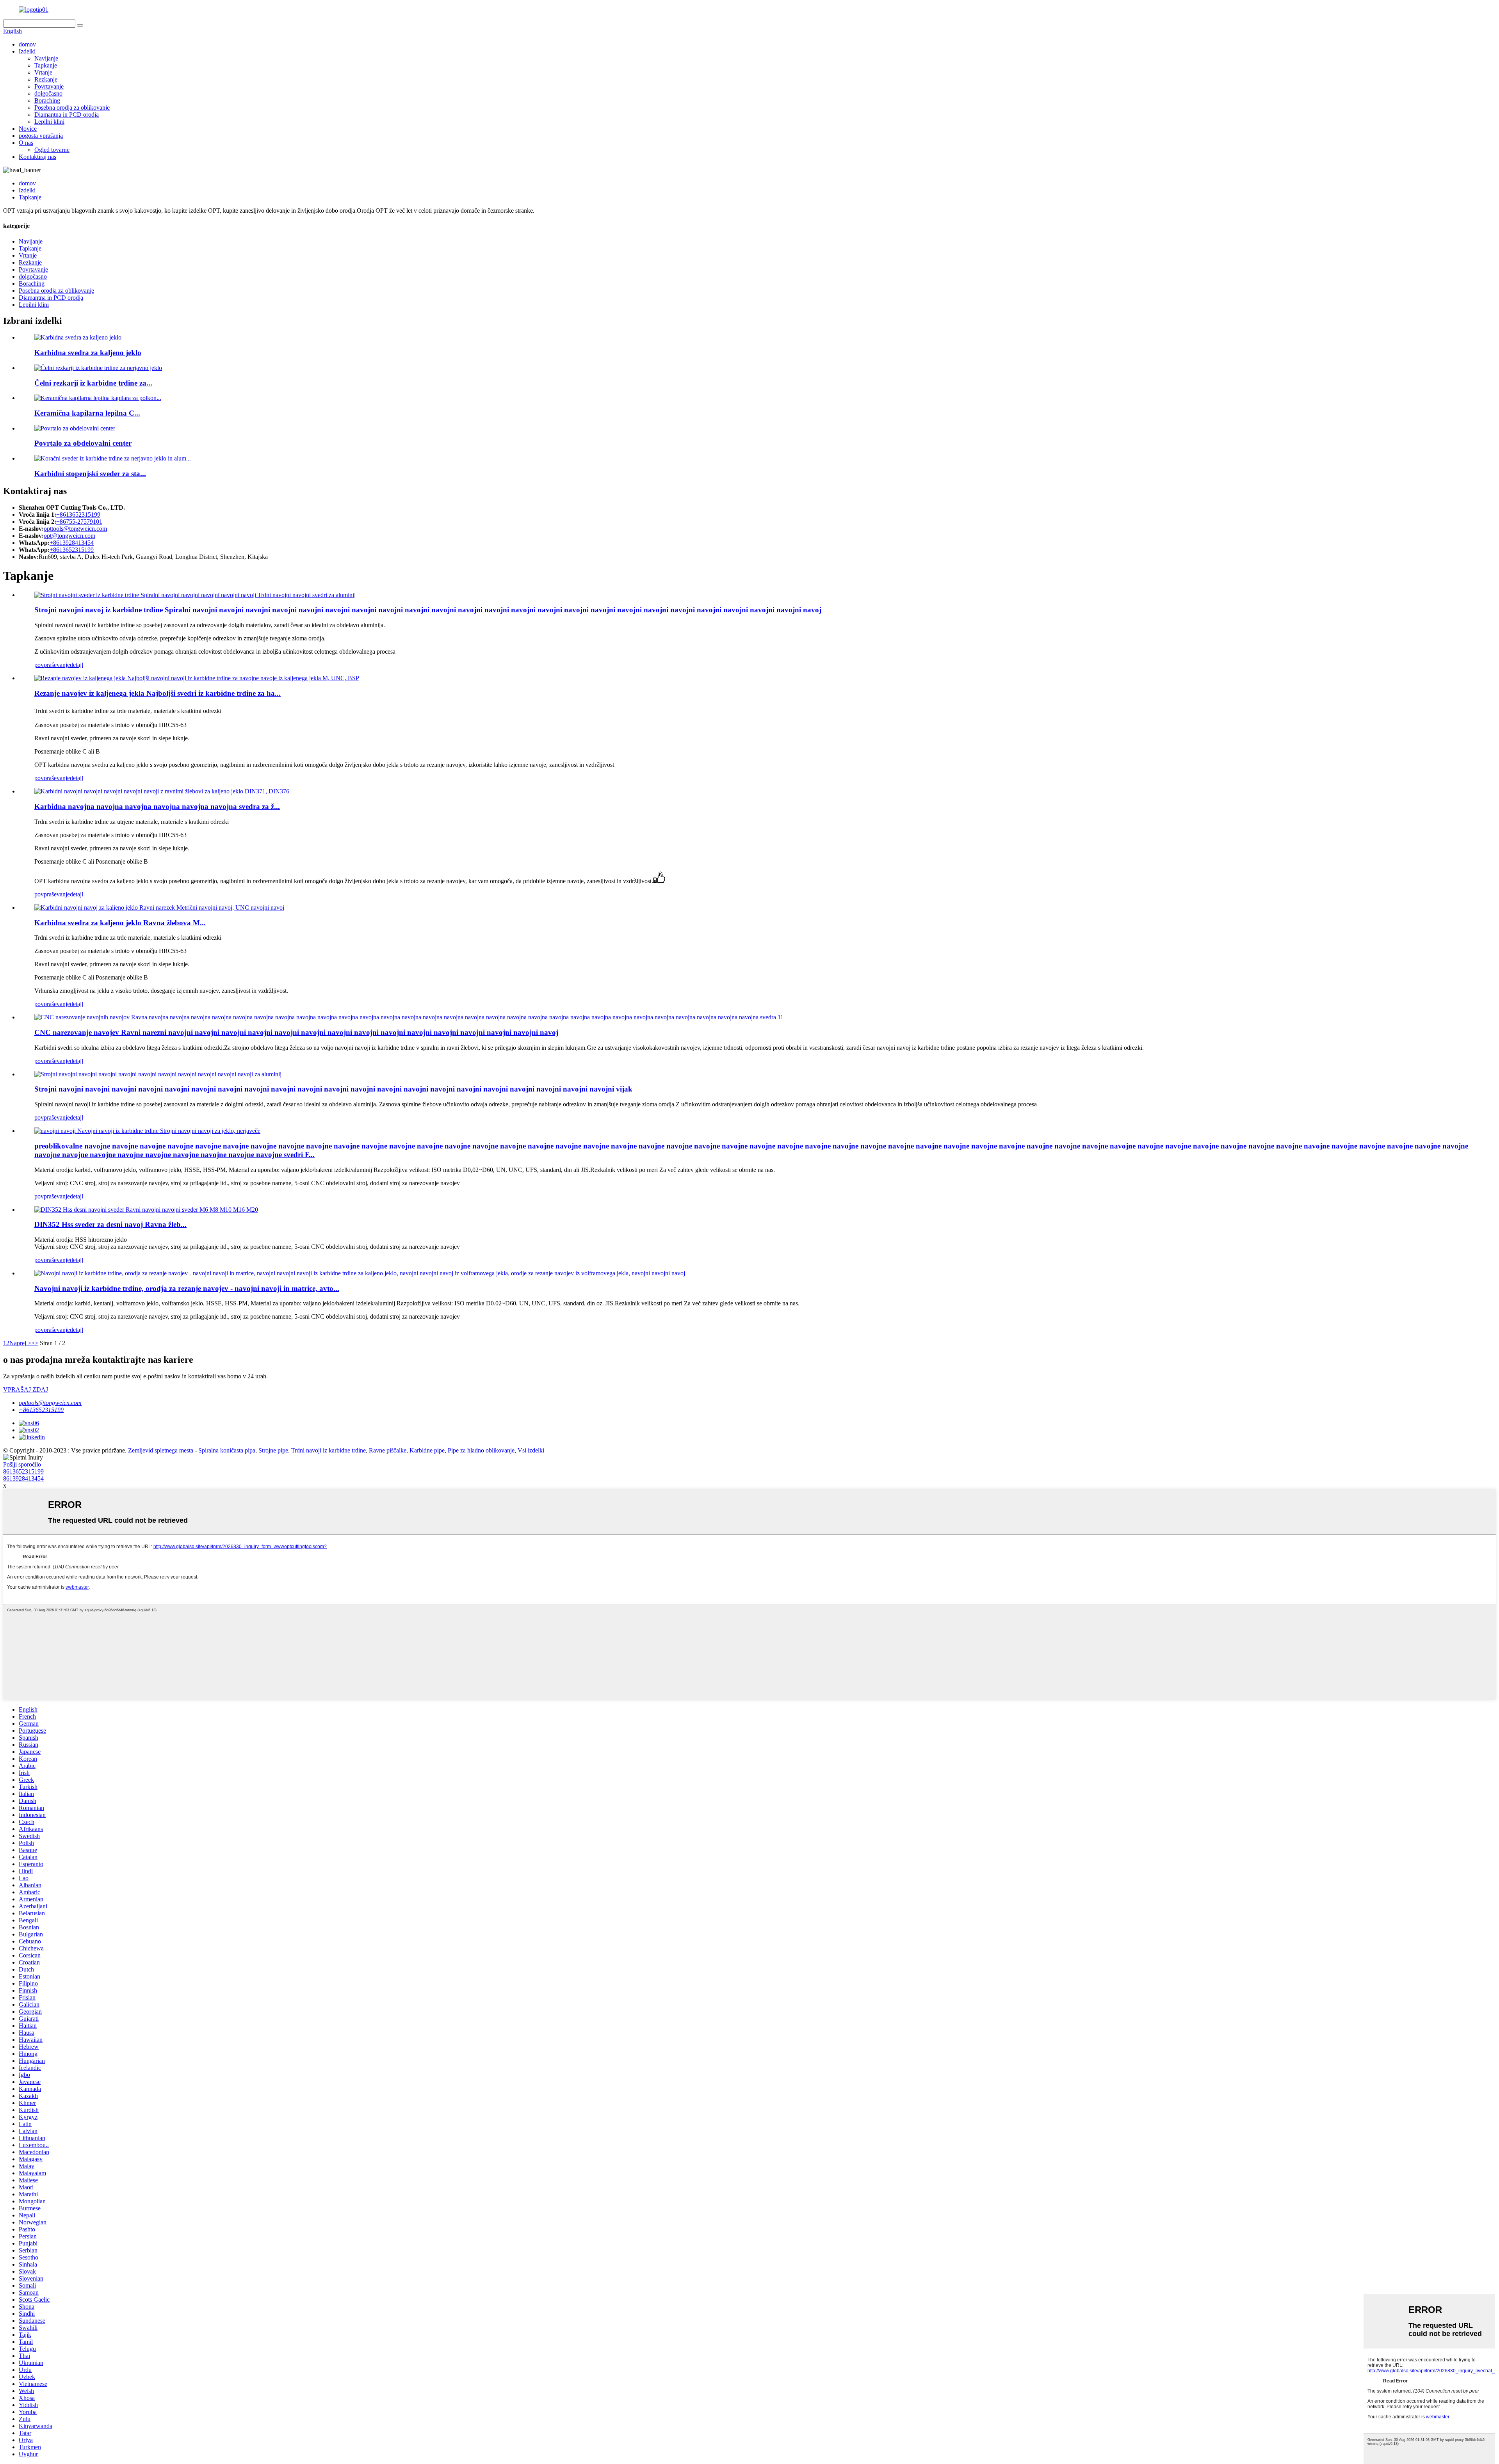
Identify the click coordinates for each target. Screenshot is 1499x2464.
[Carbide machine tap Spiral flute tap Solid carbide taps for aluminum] (195, 595)
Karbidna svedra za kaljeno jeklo (88, 353)
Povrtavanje (49, 86)
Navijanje (46, 58)
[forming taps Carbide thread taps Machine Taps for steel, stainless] (147, 1131)
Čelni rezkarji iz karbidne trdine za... (93, 383)
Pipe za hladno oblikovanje (481, 1450)
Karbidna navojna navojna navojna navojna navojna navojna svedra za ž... (157, 806)
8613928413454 (23, 1478)
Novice (28, 129)
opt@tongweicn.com (69, 536)
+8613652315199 (78, 515)
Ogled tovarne (52, 150)
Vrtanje (43, 72)
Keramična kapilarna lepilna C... (87, 413)
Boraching (47, 100)
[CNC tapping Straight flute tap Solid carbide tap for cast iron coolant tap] (409, 1017)
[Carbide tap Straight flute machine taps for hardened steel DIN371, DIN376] (162, 791)
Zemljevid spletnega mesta (161, 1450)
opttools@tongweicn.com (75, 529)
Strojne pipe (273, 1450)
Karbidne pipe (427, 1450)
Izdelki (27, 51)
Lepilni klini (49, 122)
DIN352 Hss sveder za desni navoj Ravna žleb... (110, 1224)
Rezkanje (46, 79)
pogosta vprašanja (41, 136)
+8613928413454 (72, 543)
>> (35, 1343)
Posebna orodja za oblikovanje (72, 108)
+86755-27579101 (79, 522)
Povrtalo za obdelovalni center (83, 443)
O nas (26, 143)
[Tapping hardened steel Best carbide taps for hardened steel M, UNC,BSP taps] (197, 678)
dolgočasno (48, 93)
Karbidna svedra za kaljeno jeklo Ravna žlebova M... (120, 923)
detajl (77, 665)
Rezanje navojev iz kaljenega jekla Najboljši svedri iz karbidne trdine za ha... (158, 693)
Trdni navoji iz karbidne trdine (328, 1450)
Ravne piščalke (388, 1450)
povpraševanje (52, 665)
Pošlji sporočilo (22, 1464)
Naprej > (20, 1343)
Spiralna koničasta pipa (227, 1450)
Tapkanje (46, 65)
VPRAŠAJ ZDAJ (26, 1389)
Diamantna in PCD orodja (67, 115)
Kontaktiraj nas (37, 157)
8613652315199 (23, 1471)
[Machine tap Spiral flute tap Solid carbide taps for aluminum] (158, 1074)
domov (27, 44)
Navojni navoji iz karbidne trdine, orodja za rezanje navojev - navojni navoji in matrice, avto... (187, 1288)
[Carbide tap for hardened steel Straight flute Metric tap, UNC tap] (159, 908)
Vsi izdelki (531, 1450)
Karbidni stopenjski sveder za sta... (90, 474)
